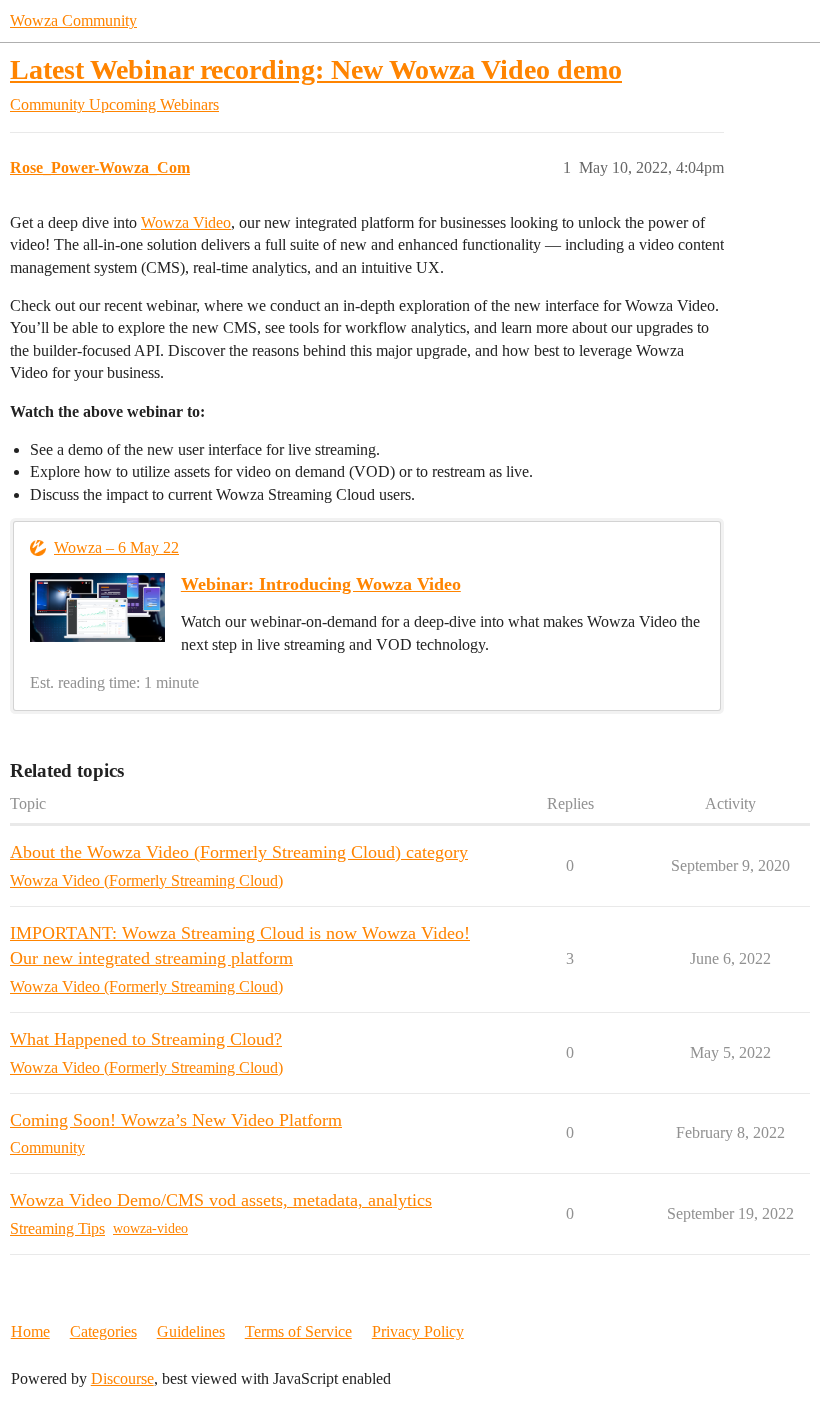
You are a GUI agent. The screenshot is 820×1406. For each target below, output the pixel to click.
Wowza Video (186, 222)
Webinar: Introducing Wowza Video (321, 584)
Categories (103, 1331)
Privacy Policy (418, 1331)
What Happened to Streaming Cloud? (146, 1039)
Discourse (122, 1378)
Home (30, 1331)
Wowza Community (73, 20)
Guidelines (191, 1331)
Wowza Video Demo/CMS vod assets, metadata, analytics (221, 1200)
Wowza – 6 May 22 (116, 547)
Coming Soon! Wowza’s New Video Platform (176, 1120)
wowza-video (150, 1228)
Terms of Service (298, 1331)
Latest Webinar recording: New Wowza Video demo (316, 69)
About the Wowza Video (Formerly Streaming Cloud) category (239, 852)
